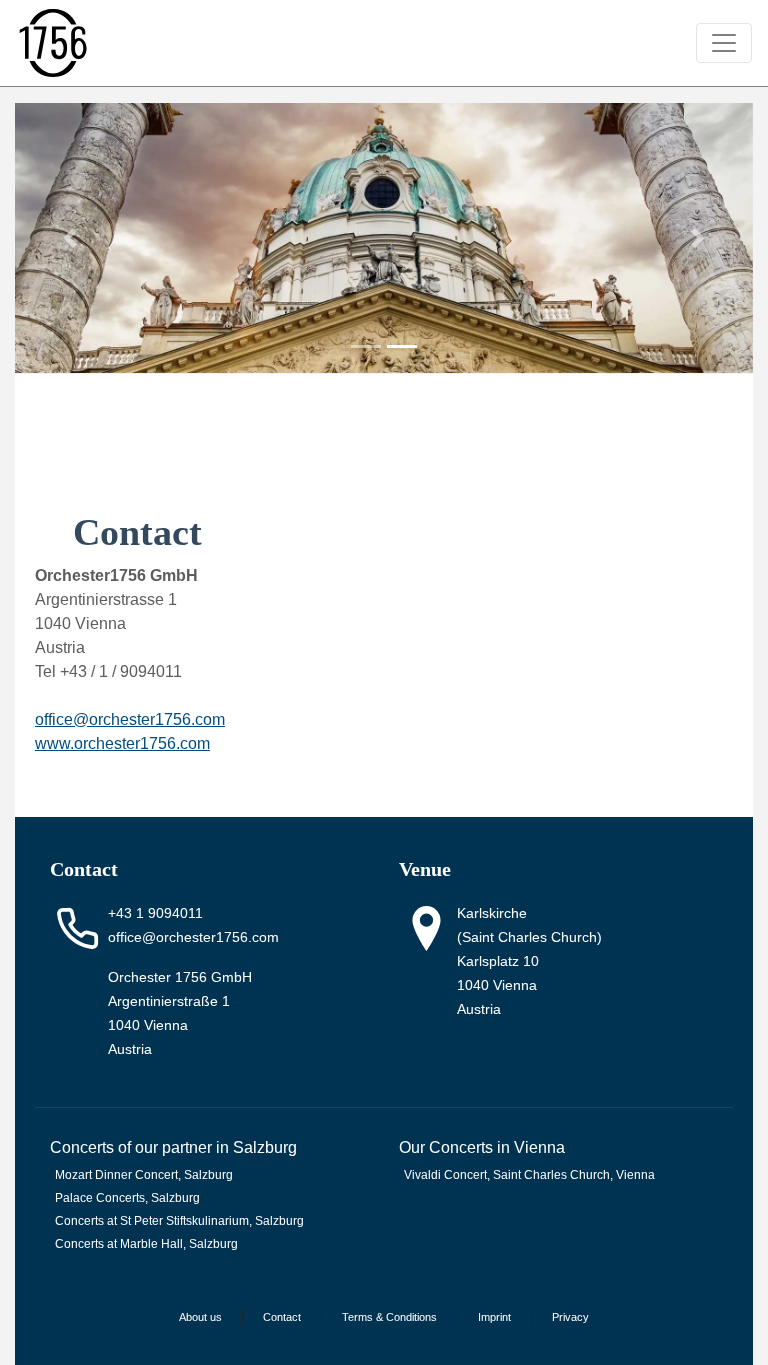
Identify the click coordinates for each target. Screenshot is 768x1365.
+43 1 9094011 (155, 913)
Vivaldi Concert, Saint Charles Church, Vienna (529, 1175)
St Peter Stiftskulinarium (184, 1221)
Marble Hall (151, 1244)
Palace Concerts (100, 1198)
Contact (282, 1317)
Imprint (494, 1317)
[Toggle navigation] (724, 43)
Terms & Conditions (389, 1317)
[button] (70, 238)
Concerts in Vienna (497, 1147)
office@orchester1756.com (193, 937)
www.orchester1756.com (122, 743)
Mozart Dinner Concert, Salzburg (144, 1175)
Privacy (570, 1317)
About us (200, 1317)
